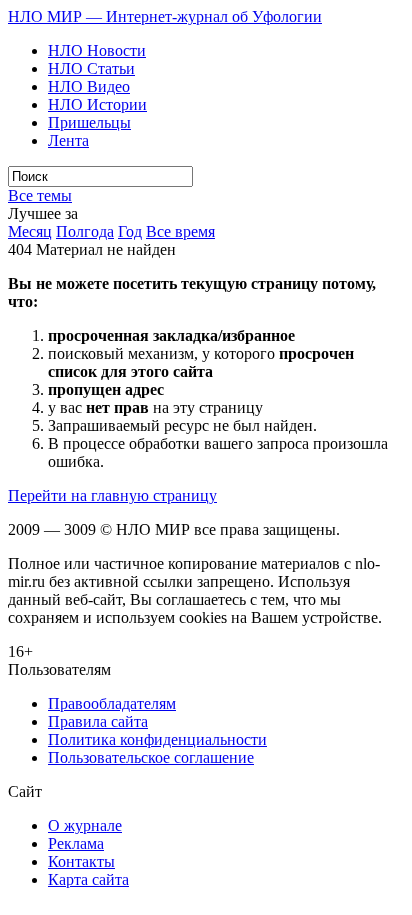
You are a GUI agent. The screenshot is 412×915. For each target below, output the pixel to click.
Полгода (85, 231)
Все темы (40, 195)
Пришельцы (89, 122)
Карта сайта (88, 879)
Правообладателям (112, 703)
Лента (68, 140)
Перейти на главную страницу (112, 495)
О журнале (85, 825)
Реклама (76, 843)
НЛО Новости (97, 50)
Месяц (30, 231)
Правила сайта (98, 721)
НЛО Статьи (91, 68)
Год (130, 231)
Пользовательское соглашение (151, 757)
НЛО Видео (89, 86)
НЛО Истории (97, 104)
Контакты (81, 861)
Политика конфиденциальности (157, 739)
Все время (180, 231)
